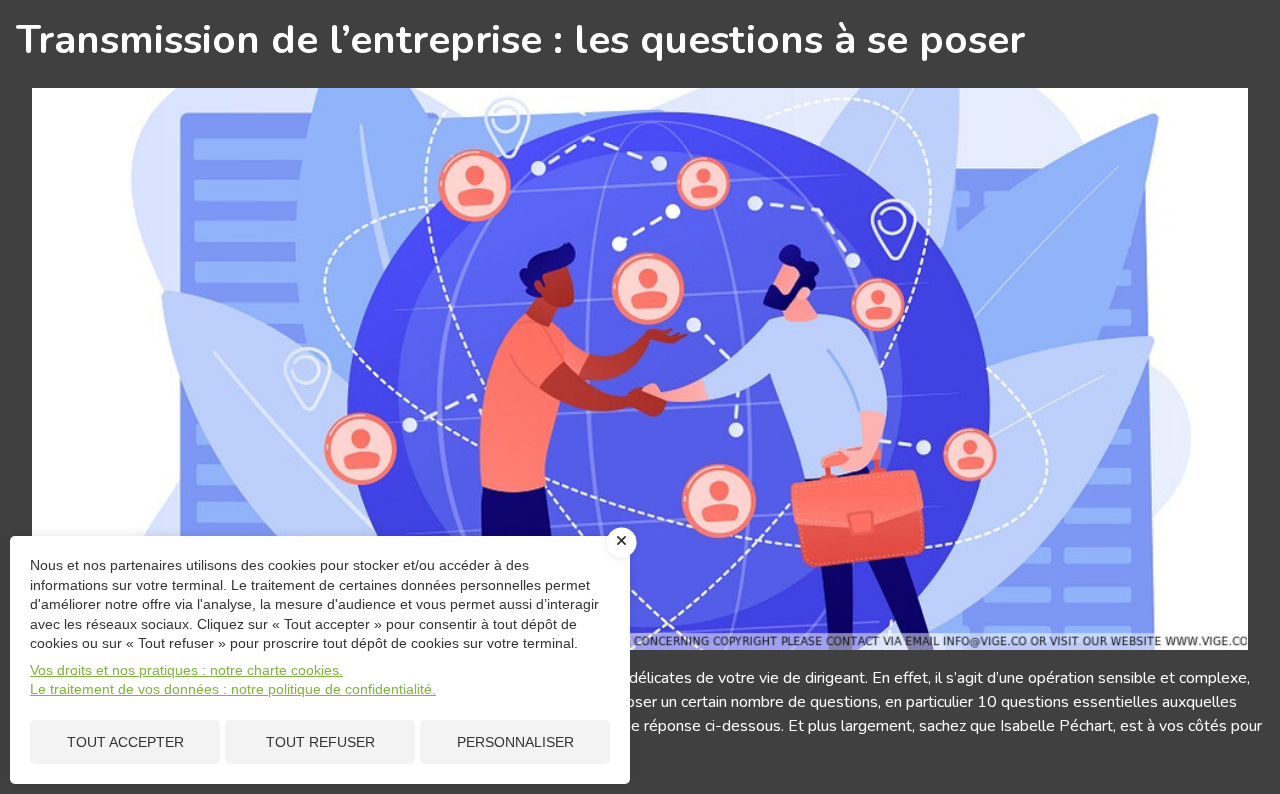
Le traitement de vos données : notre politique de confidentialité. (233, 689)
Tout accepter (125, 742)
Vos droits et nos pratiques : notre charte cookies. (186, 670)
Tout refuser (320, 742)
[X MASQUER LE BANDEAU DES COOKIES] (622, 542)
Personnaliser (515, 742)
